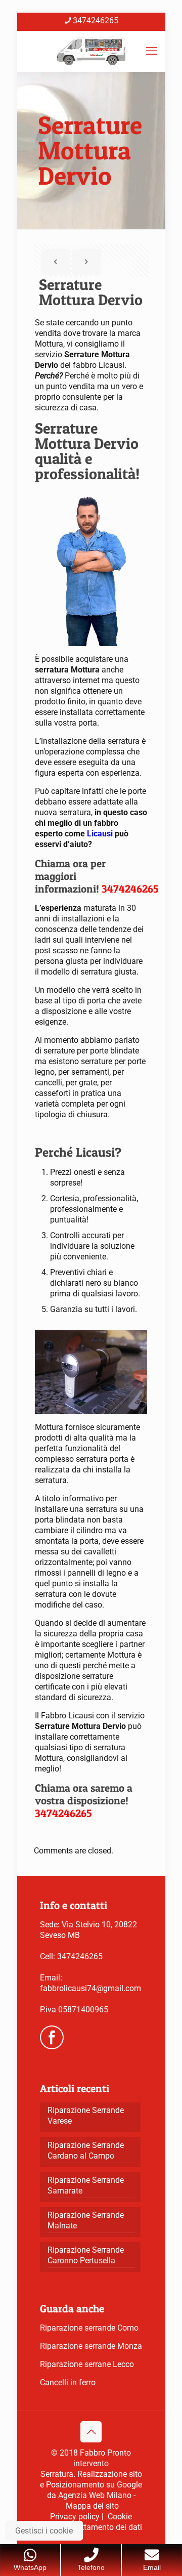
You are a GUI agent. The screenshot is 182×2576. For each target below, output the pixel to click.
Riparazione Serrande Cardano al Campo (86, 2150)
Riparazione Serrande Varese (86, 2116)
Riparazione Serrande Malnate (86, 2220)
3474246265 (96, 20)
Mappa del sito (92, 2506)
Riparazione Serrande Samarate (86, 2185)
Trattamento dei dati (106, 2527)
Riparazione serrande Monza (91, 2346)
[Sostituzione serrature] (91, 51)
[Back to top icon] (91, 2432)
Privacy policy (75, 2517)
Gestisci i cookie (44, 2531)
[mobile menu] (152, 51)
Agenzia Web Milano (95, 2495)
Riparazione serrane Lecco (87, 2364)
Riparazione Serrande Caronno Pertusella (86, 2255)
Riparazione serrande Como (89, 2328)
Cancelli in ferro (68, 2382)
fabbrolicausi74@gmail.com (90, 1988)
